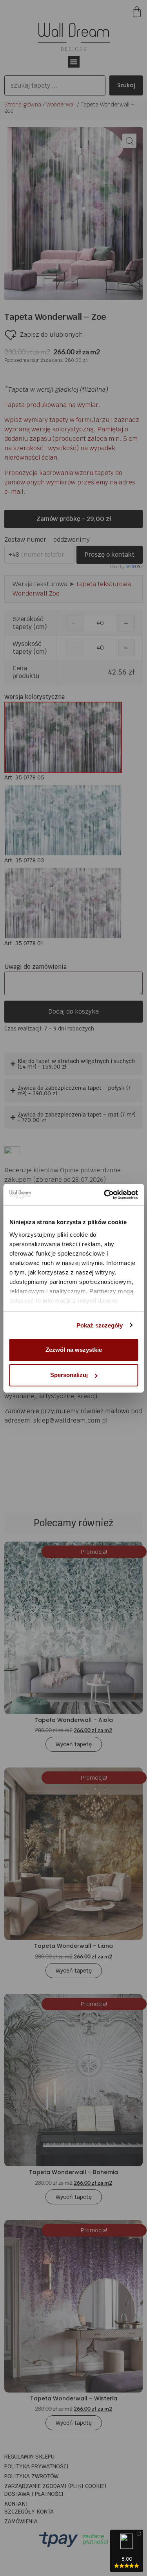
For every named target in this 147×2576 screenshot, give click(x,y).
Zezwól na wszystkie (74, 1350)
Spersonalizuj (69, 1375)
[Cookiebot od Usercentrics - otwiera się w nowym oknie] (105, 1195)
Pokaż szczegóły (100, 1325)
